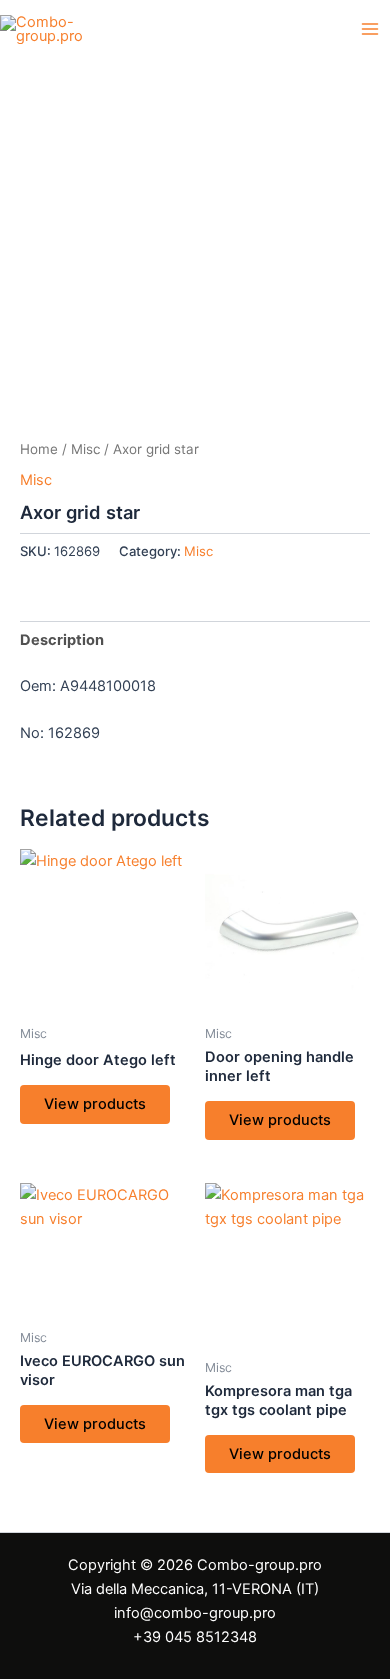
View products (95, 1104)
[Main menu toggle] (370, 29)
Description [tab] (62, 640)
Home (39, 449)
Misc (85, 449)
